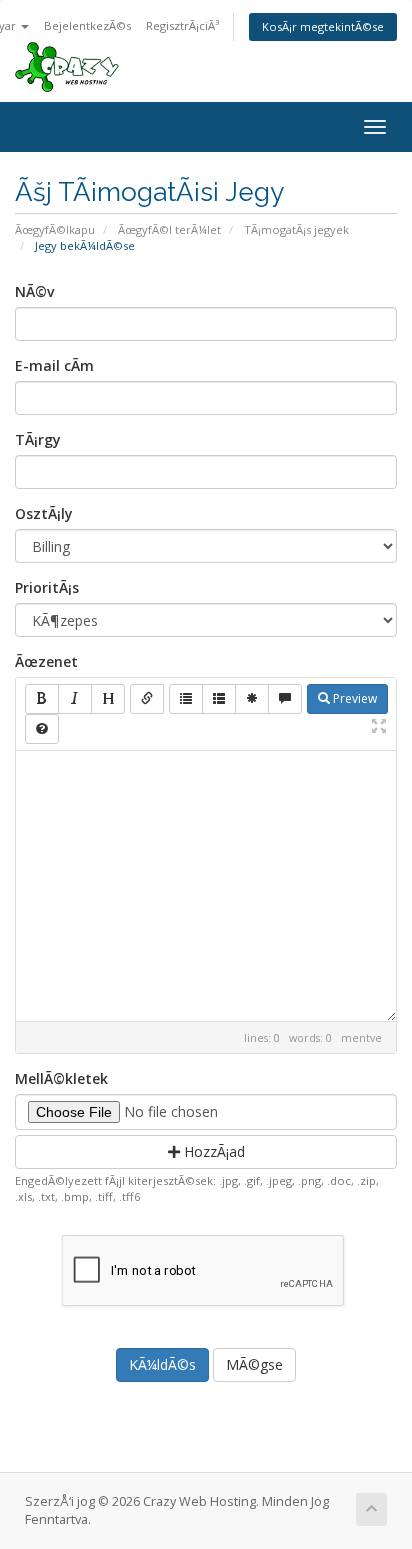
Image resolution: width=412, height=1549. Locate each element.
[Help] (42, 729)
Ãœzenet (46, 661)
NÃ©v (34, 291)
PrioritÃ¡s (47, 587)
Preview (353, 698)
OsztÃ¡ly (44, 513)
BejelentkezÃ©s (87, 25)
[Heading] (108, 699)
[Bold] (42, 699)
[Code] (252, 699)
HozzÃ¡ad (212, 1151)
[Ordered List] (219, 699)
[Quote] (285, 699)
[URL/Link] (147, 699)
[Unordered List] (186, 699)
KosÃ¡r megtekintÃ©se (323, 26)
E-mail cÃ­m (54, 365)
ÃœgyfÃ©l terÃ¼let (169, 229)
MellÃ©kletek (61, 1078)
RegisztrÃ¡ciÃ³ (182, 25)
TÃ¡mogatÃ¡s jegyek (296, 229)
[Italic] (75, 699)
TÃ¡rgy (38, 439)
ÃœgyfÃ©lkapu (55, 229)
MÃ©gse (254, 1364)
